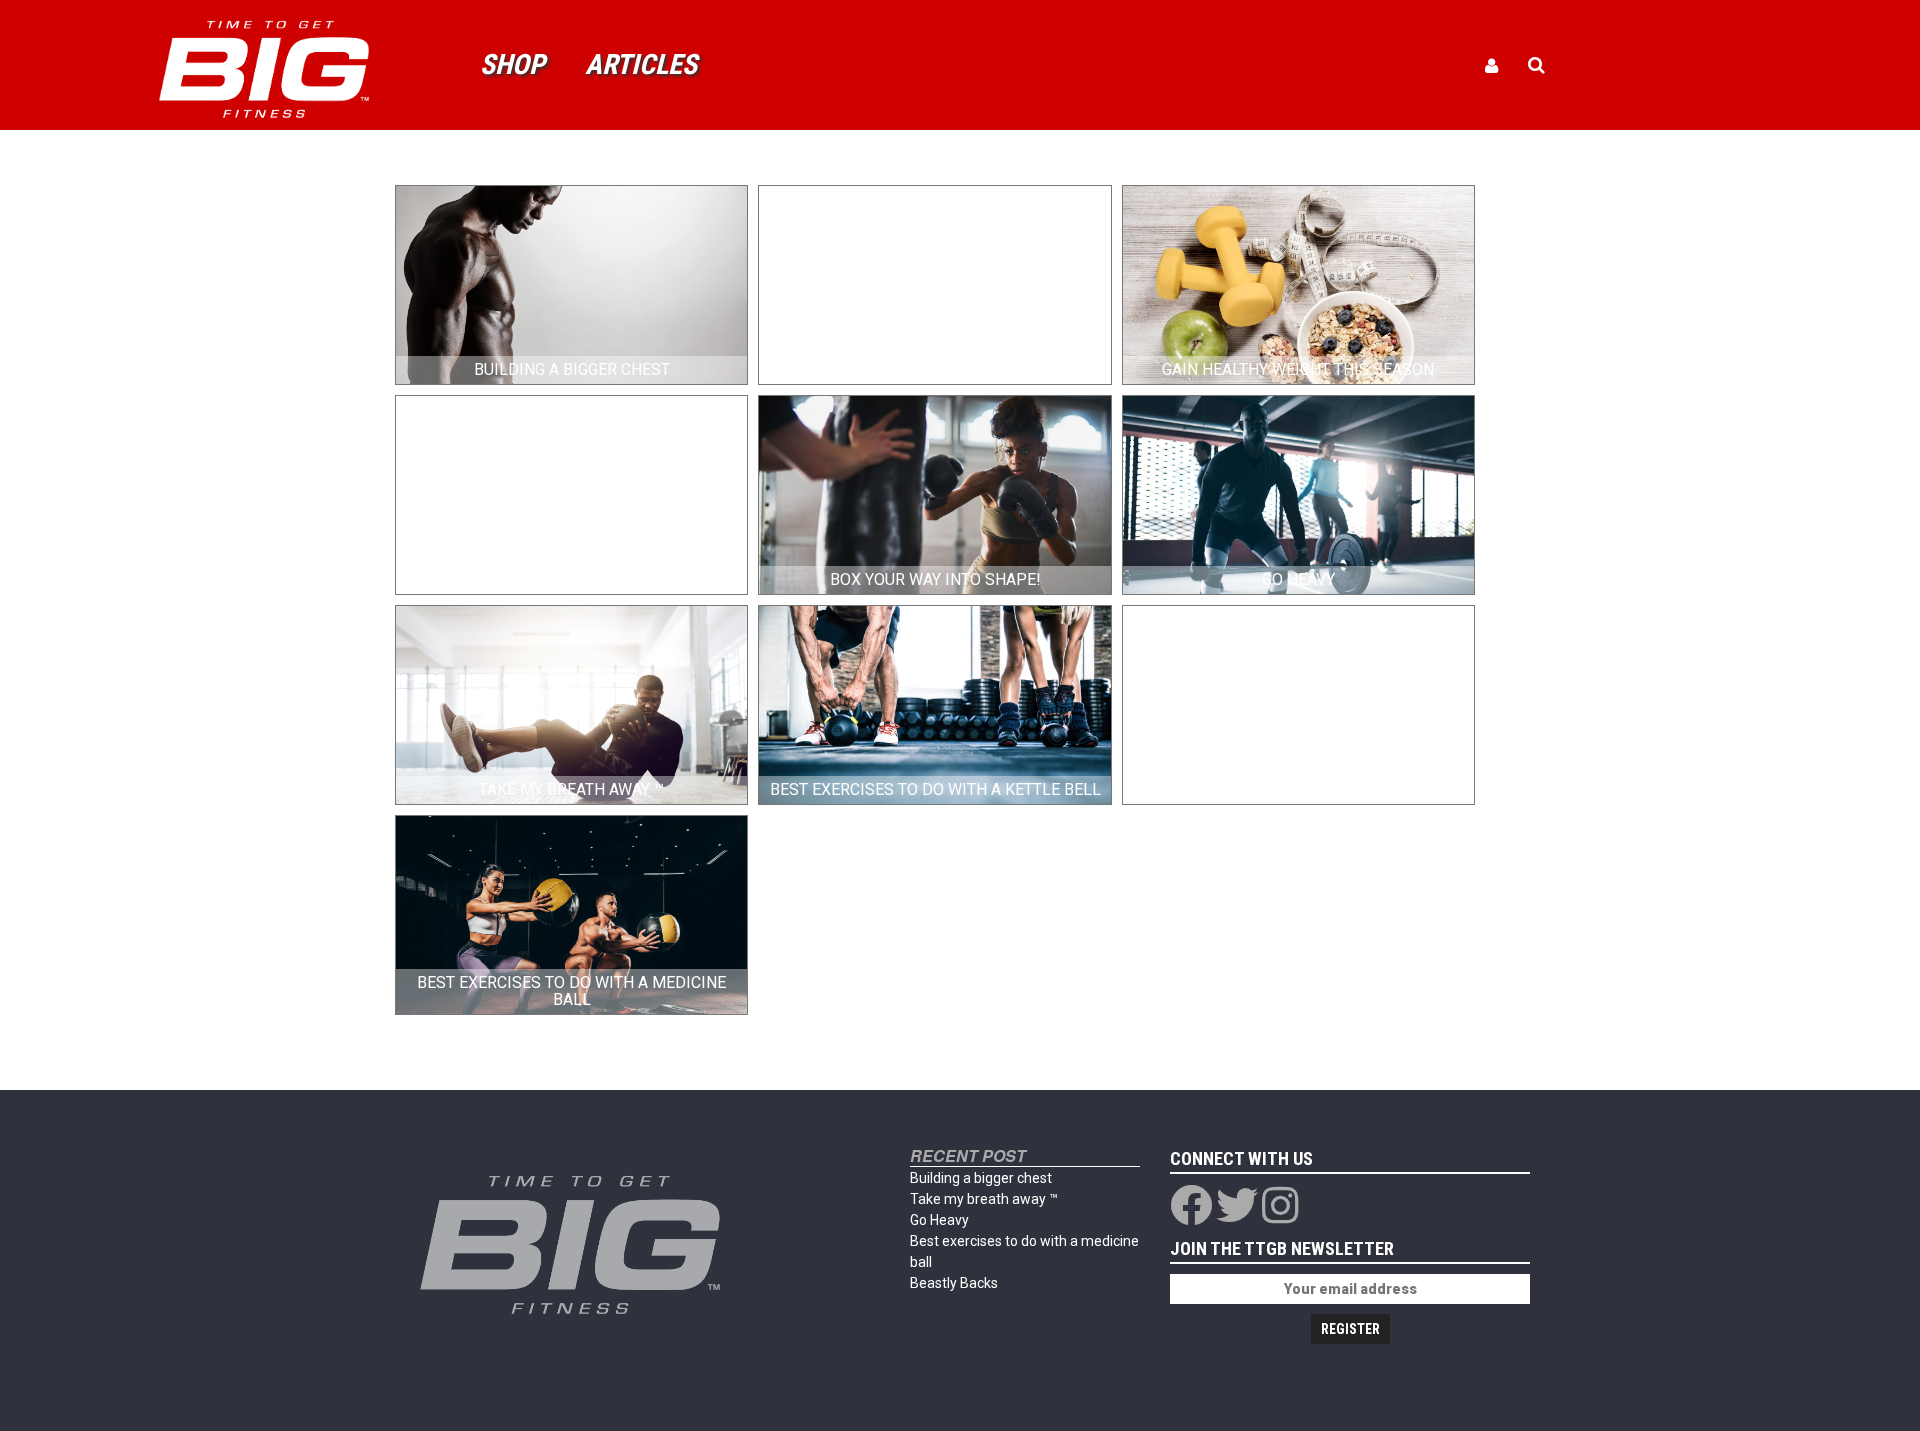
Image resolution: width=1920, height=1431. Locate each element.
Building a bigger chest (981, 1178)
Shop (512, 64)
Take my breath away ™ (984, 1199)
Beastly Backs (954, 1283)
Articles (641, 64)
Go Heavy (939, 1220)
